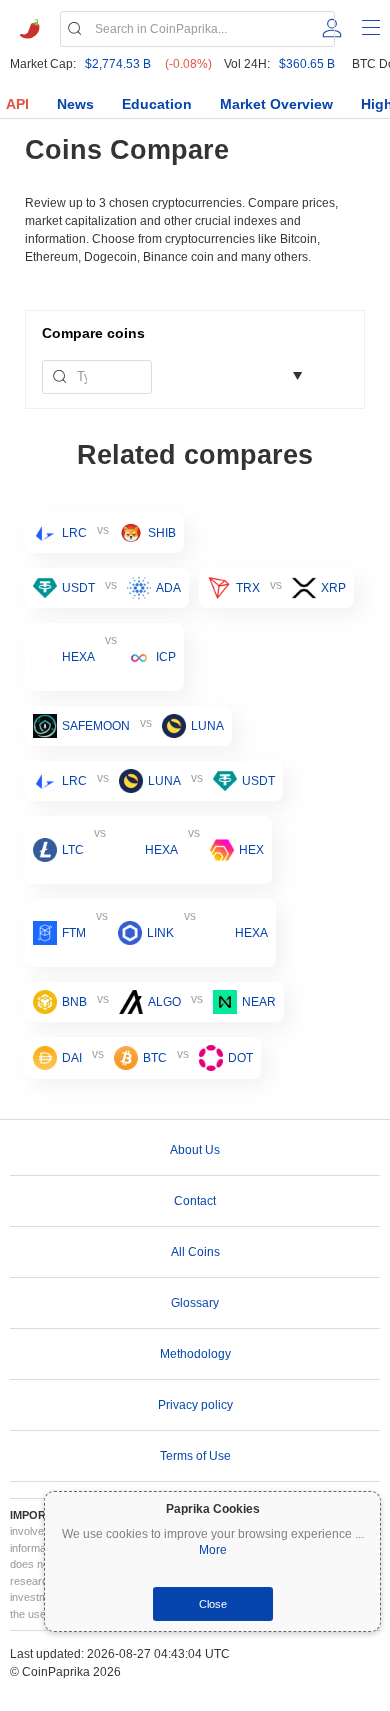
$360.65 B (307, 64)
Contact (195, 1201)
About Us (195, 1150)
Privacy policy (195, 1405)
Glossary (195, 1303)
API (17, 104)
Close (213, 1604)
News (75, 104)
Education (157, 104)
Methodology (195, 1354)
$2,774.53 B (118, 64)
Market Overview (276, 104)
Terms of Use (195, 1456)
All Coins (195, 1252)
